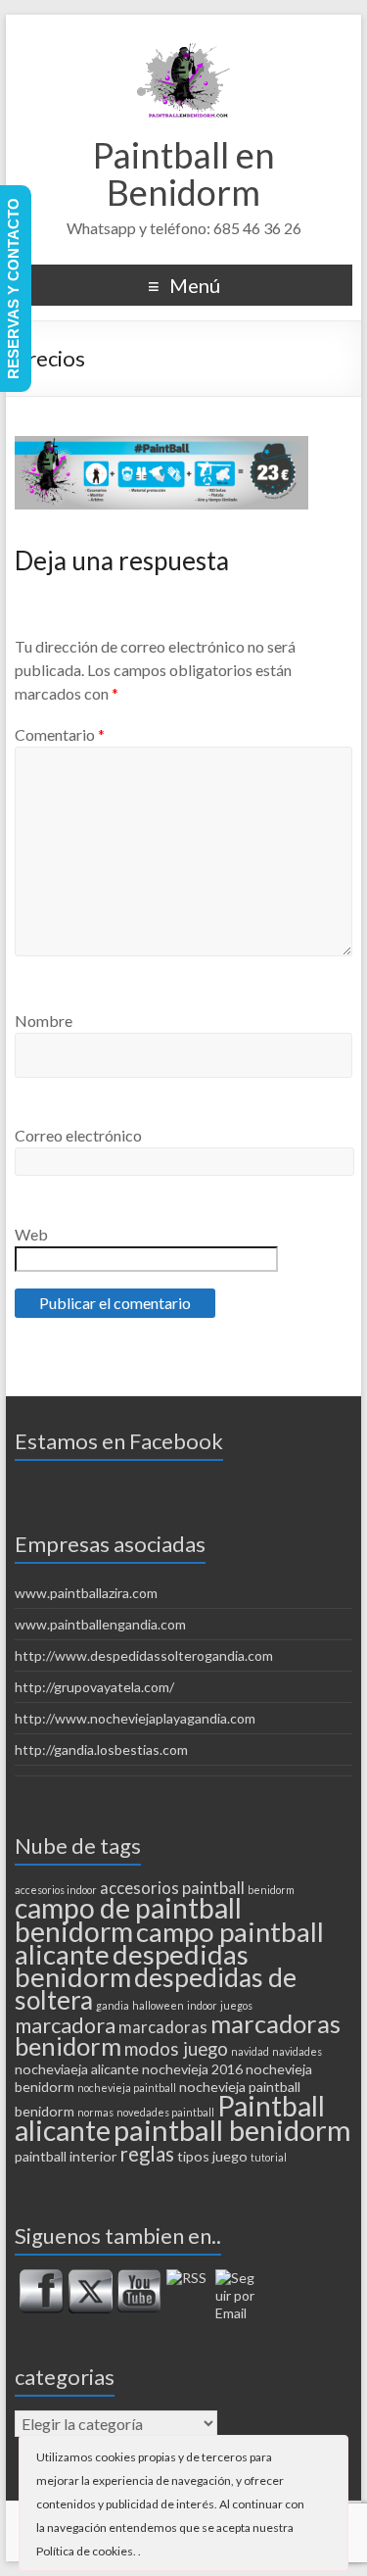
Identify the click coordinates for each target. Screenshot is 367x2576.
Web (31, 1234)
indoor (202, 2005)
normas (95, 2112)
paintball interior (66, 2156)
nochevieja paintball (127, 2088)
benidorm (271, 1890)
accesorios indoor (56, 1890)
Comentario (60, 734)
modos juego (176, 2049)
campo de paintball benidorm (128, 1920)
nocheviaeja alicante (77, 2069)
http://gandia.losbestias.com (101, 1750)
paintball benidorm (232, 2130)
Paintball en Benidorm (184, 173)
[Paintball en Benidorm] (184, 39)
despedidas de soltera (156, 1989)
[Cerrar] (332, 2455)
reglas (147, 2154)
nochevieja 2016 (192, 2069)
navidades (297, 2051)
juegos (236, 2005)
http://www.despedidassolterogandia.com (144, 1655)
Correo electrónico (78, 1135)
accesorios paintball (172, 1888)
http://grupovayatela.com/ (94, 1687)
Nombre (44, 1021)
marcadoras (163, 2027)
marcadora (65, 2025)
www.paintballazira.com (86, 1593)
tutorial (269, 2157)
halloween (158, 2005)
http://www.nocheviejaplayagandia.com (135, 1718)
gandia (113, 2005)
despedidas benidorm (132, 1966)
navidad (250, 2051)
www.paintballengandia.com (100, 1624)
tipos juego (212, 2156)
